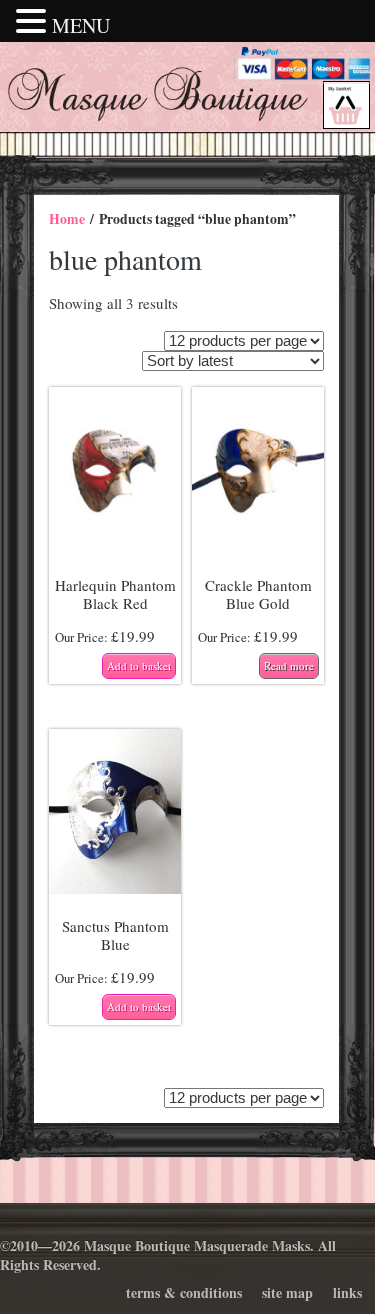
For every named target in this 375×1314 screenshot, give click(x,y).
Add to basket (139, 665)
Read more (289, 665)
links (347, 1292)
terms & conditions (184, 1292)
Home (67, 219)
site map (287, 1292)
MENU (81, 25)
